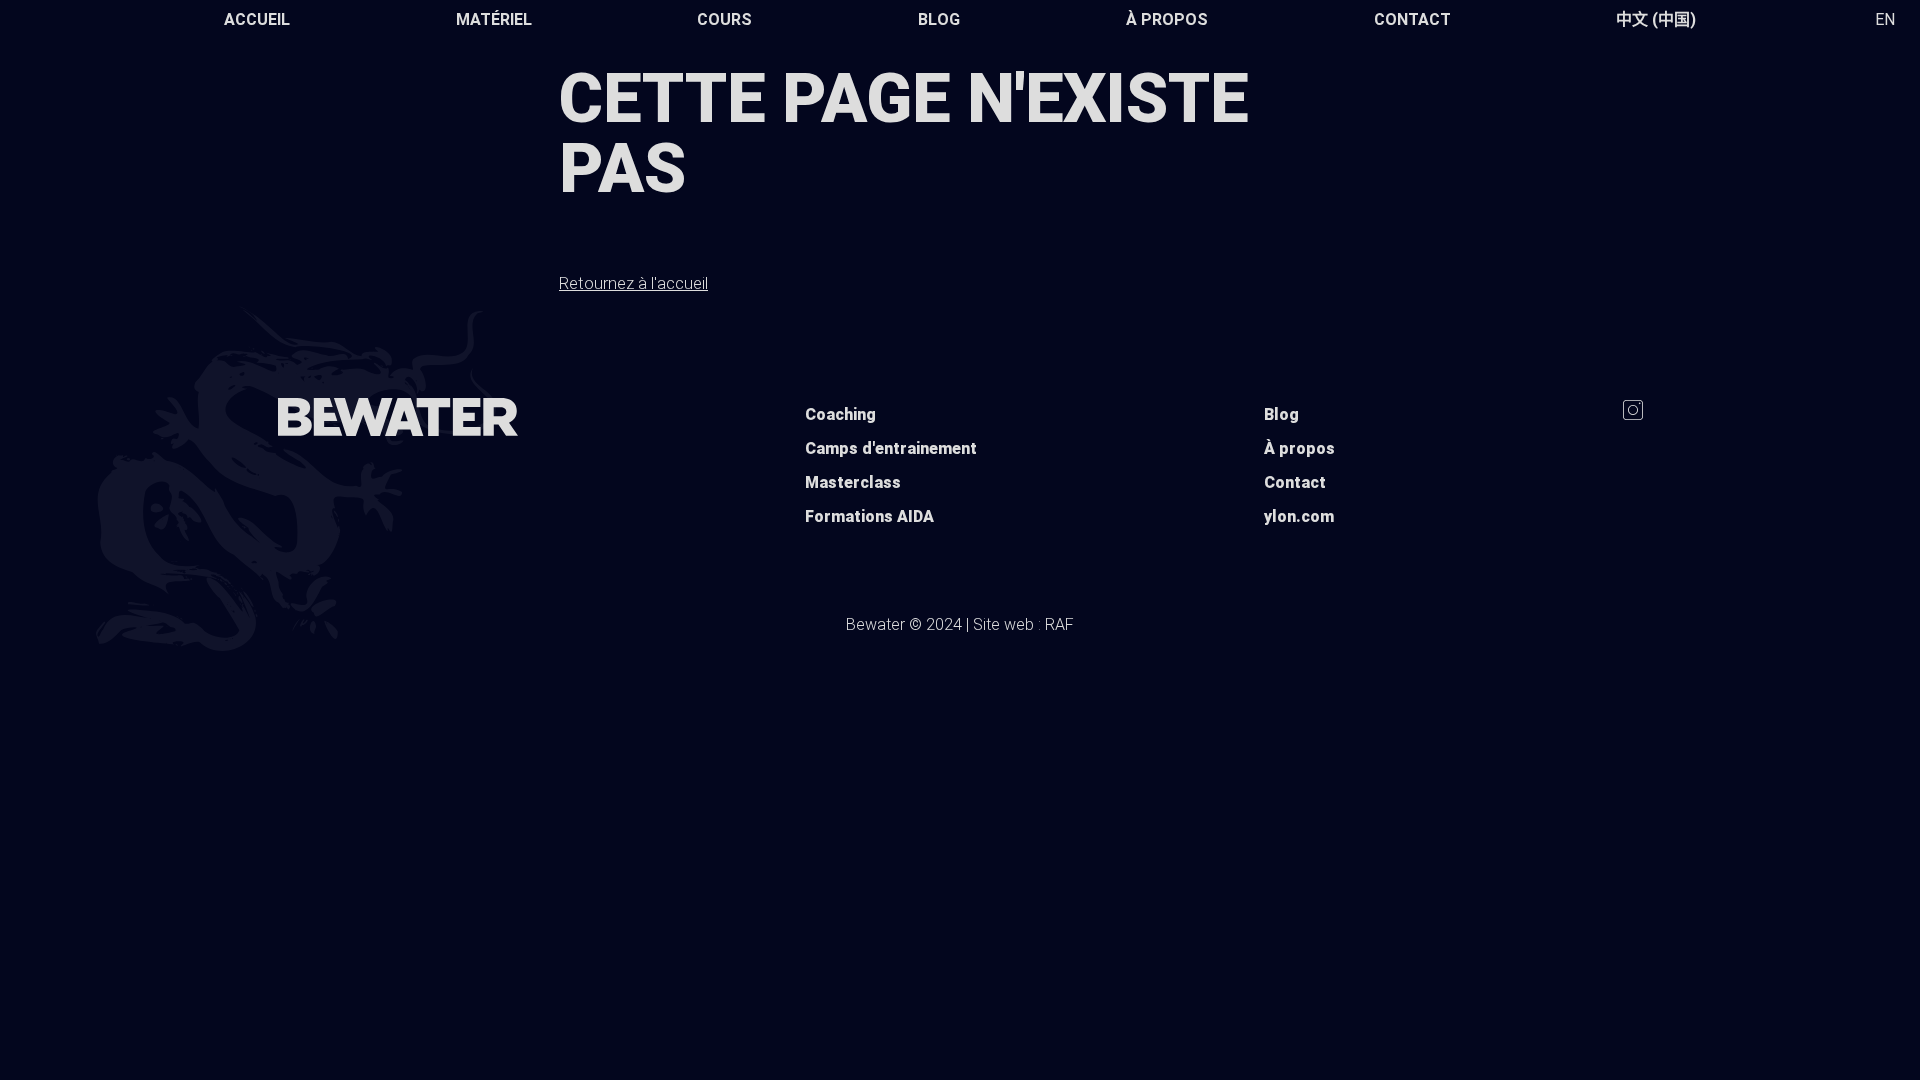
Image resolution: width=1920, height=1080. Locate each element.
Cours (724, 19)
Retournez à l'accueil (633, 283)
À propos (1167, 19)
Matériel (494, 19)
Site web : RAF (1023, 624)
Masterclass (853, 482)
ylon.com (1299, 516)
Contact (1412, 19)
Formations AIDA (869, 516)
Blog (939, 19)
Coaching (840, 414)
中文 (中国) (1656, 19)
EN (1885, 19)
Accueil (257, 19)
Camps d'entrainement (891, 448)
